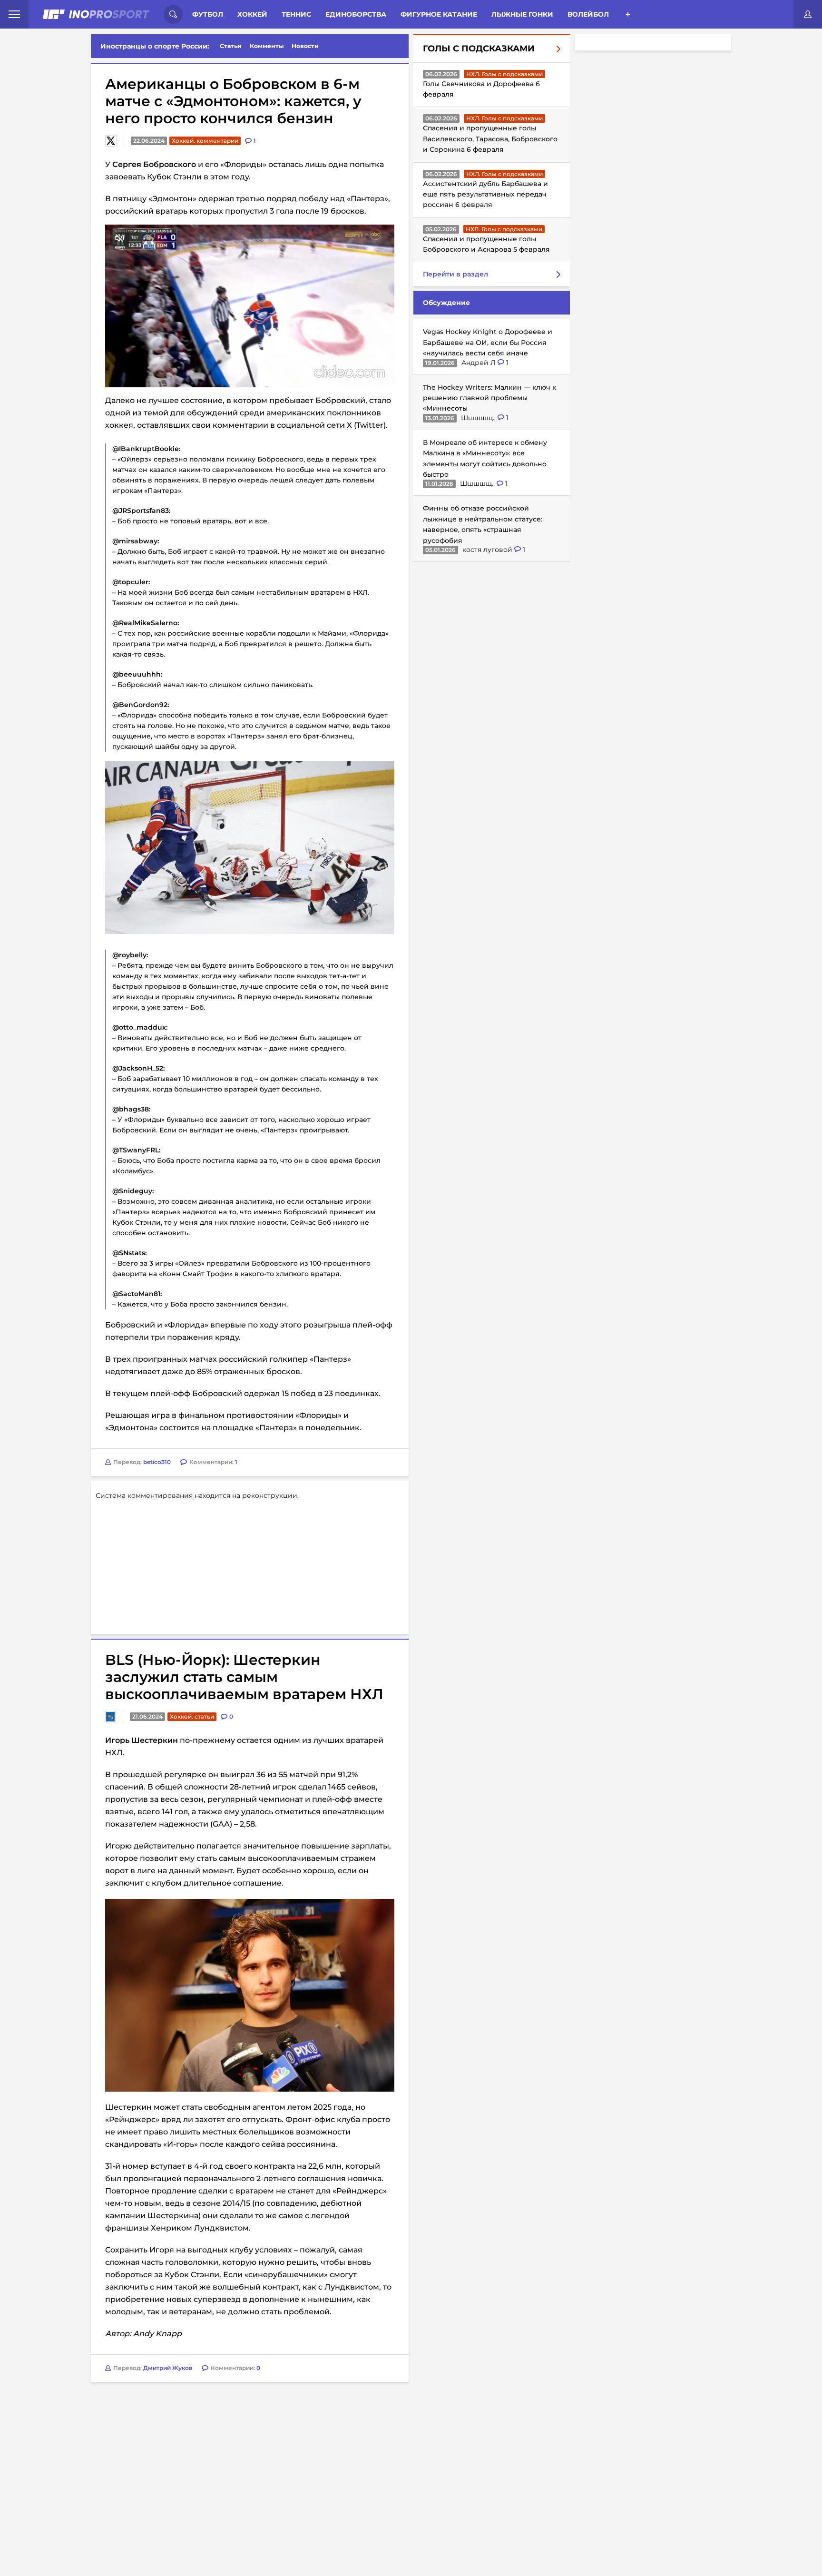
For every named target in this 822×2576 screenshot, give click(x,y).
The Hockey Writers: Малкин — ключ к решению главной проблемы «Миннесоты (489, 398)
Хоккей (252, 14)
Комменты (267, 46)
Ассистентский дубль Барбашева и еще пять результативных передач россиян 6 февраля (485, 194)
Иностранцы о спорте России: (155, 46)
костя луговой (488, 550)
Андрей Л (479, 363)
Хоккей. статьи (192, 1598)
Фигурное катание (439, 14)
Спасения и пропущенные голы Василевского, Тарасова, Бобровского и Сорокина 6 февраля (490, 139)
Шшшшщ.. (479, 418)
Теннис (296, 14)
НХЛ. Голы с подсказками (504, 74)
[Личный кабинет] (808, 14)
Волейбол (588, 14)
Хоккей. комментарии (205, 141)
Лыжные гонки (522, 14)
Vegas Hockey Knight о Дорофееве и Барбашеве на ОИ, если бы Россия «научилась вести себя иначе (488, 343)
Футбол (208, 14)
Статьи (231, 46)
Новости (305, 46)
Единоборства (356, 14)
